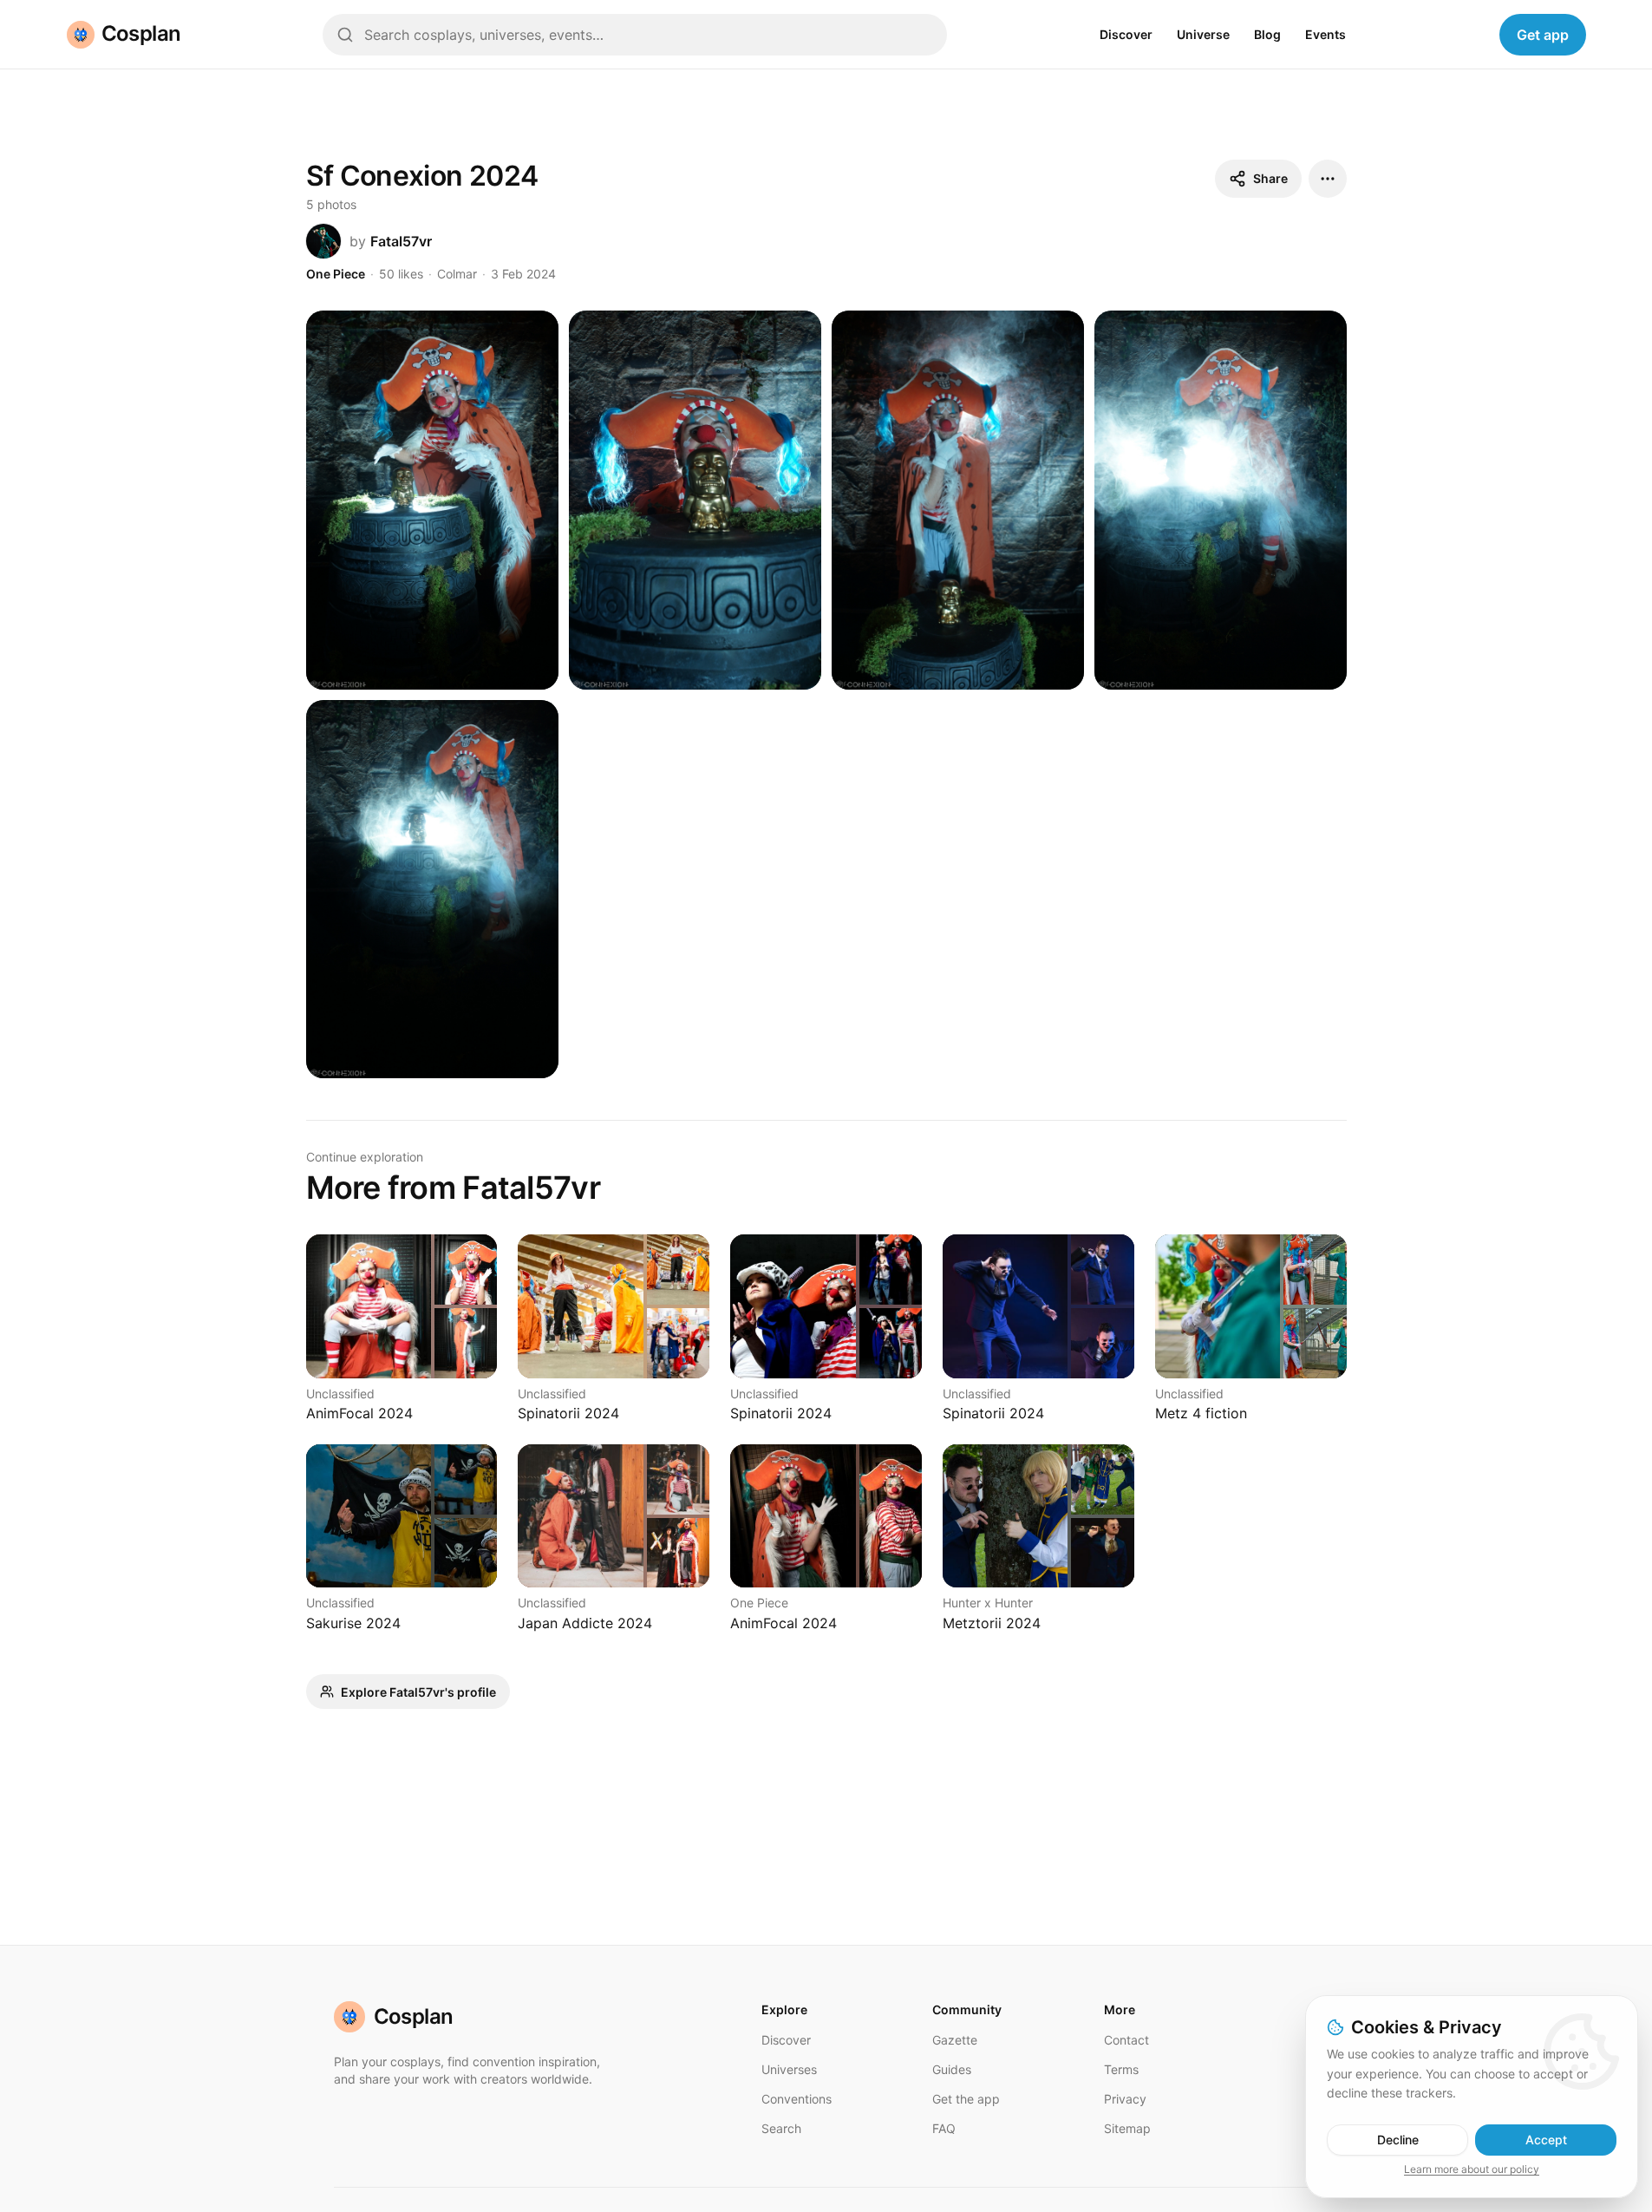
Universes (789, 2069)
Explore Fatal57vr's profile (418, 1692)
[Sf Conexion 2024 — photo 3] (958, 500)
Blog (1267, 34)
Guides (952, 2069)
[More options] (1328, 179)
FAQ (944, 2128)
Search (781, 2128)
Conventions (797, 2099)
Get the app (966, 2099)
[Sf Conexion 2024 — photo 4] (1221, 500)
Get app (1543, 35)
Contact (1126, 2040)
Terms (1121, 2069)
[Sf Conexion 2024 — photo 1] (432, 500)
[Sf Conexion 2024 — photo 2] (695, 500)
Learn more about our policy (1472, 2169)
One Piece (336, 274)
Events (1326, 34)
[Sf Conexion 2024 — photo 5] (432, 890)
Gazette (955, 2040)
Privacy (1125, 2099)
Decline (1398, 2140)
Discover (1126, 34)
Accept (1546, 2140)
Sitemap (1127, 2128)
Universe (1203, 34)
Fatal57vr (401, 241)
